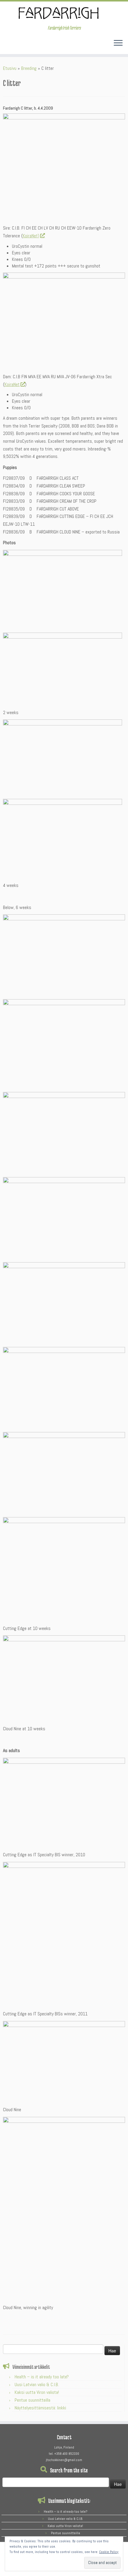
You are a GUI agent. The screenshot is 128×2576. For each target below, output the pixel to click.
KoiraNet (12, 384)
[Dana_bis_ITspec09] (64, 320)
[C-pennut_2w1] (63, 669)
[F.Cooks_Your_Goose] (64, 1218)
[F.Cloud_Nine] (64, 1472)
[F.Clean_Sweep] (64, 1303)
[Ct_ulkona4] (63, 759)
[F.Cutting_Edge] (64, 955)
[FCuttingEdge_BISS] (64, 1802)
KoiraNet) (31, 236)
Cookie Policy (109, 2552)
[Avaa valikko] (118, 43)
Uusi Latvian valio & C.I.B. (37, 2384)
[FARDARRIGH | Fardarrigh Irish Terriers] (64, 13)
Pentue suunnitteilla (32, 2400)
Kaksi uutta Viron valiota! (37, 2392)
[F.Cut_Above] (64, 1044)
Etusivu (10, 68)
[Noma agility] (64, 2208)
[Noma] (64, 2061)
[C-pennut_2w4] (63, 589)
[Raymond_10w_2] (64, 1569)
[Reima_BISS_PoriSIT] (64, 1934)
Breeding (29, 68)
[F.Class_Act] (64, 1387)
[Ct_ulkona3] (63, 838)
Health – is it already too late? (42, 2377)
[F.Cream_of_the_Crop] (64, 1132)
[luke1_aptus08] (64, 167)
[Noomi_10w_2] (64, 1678)
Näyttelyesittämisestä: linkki (40, 2408)
